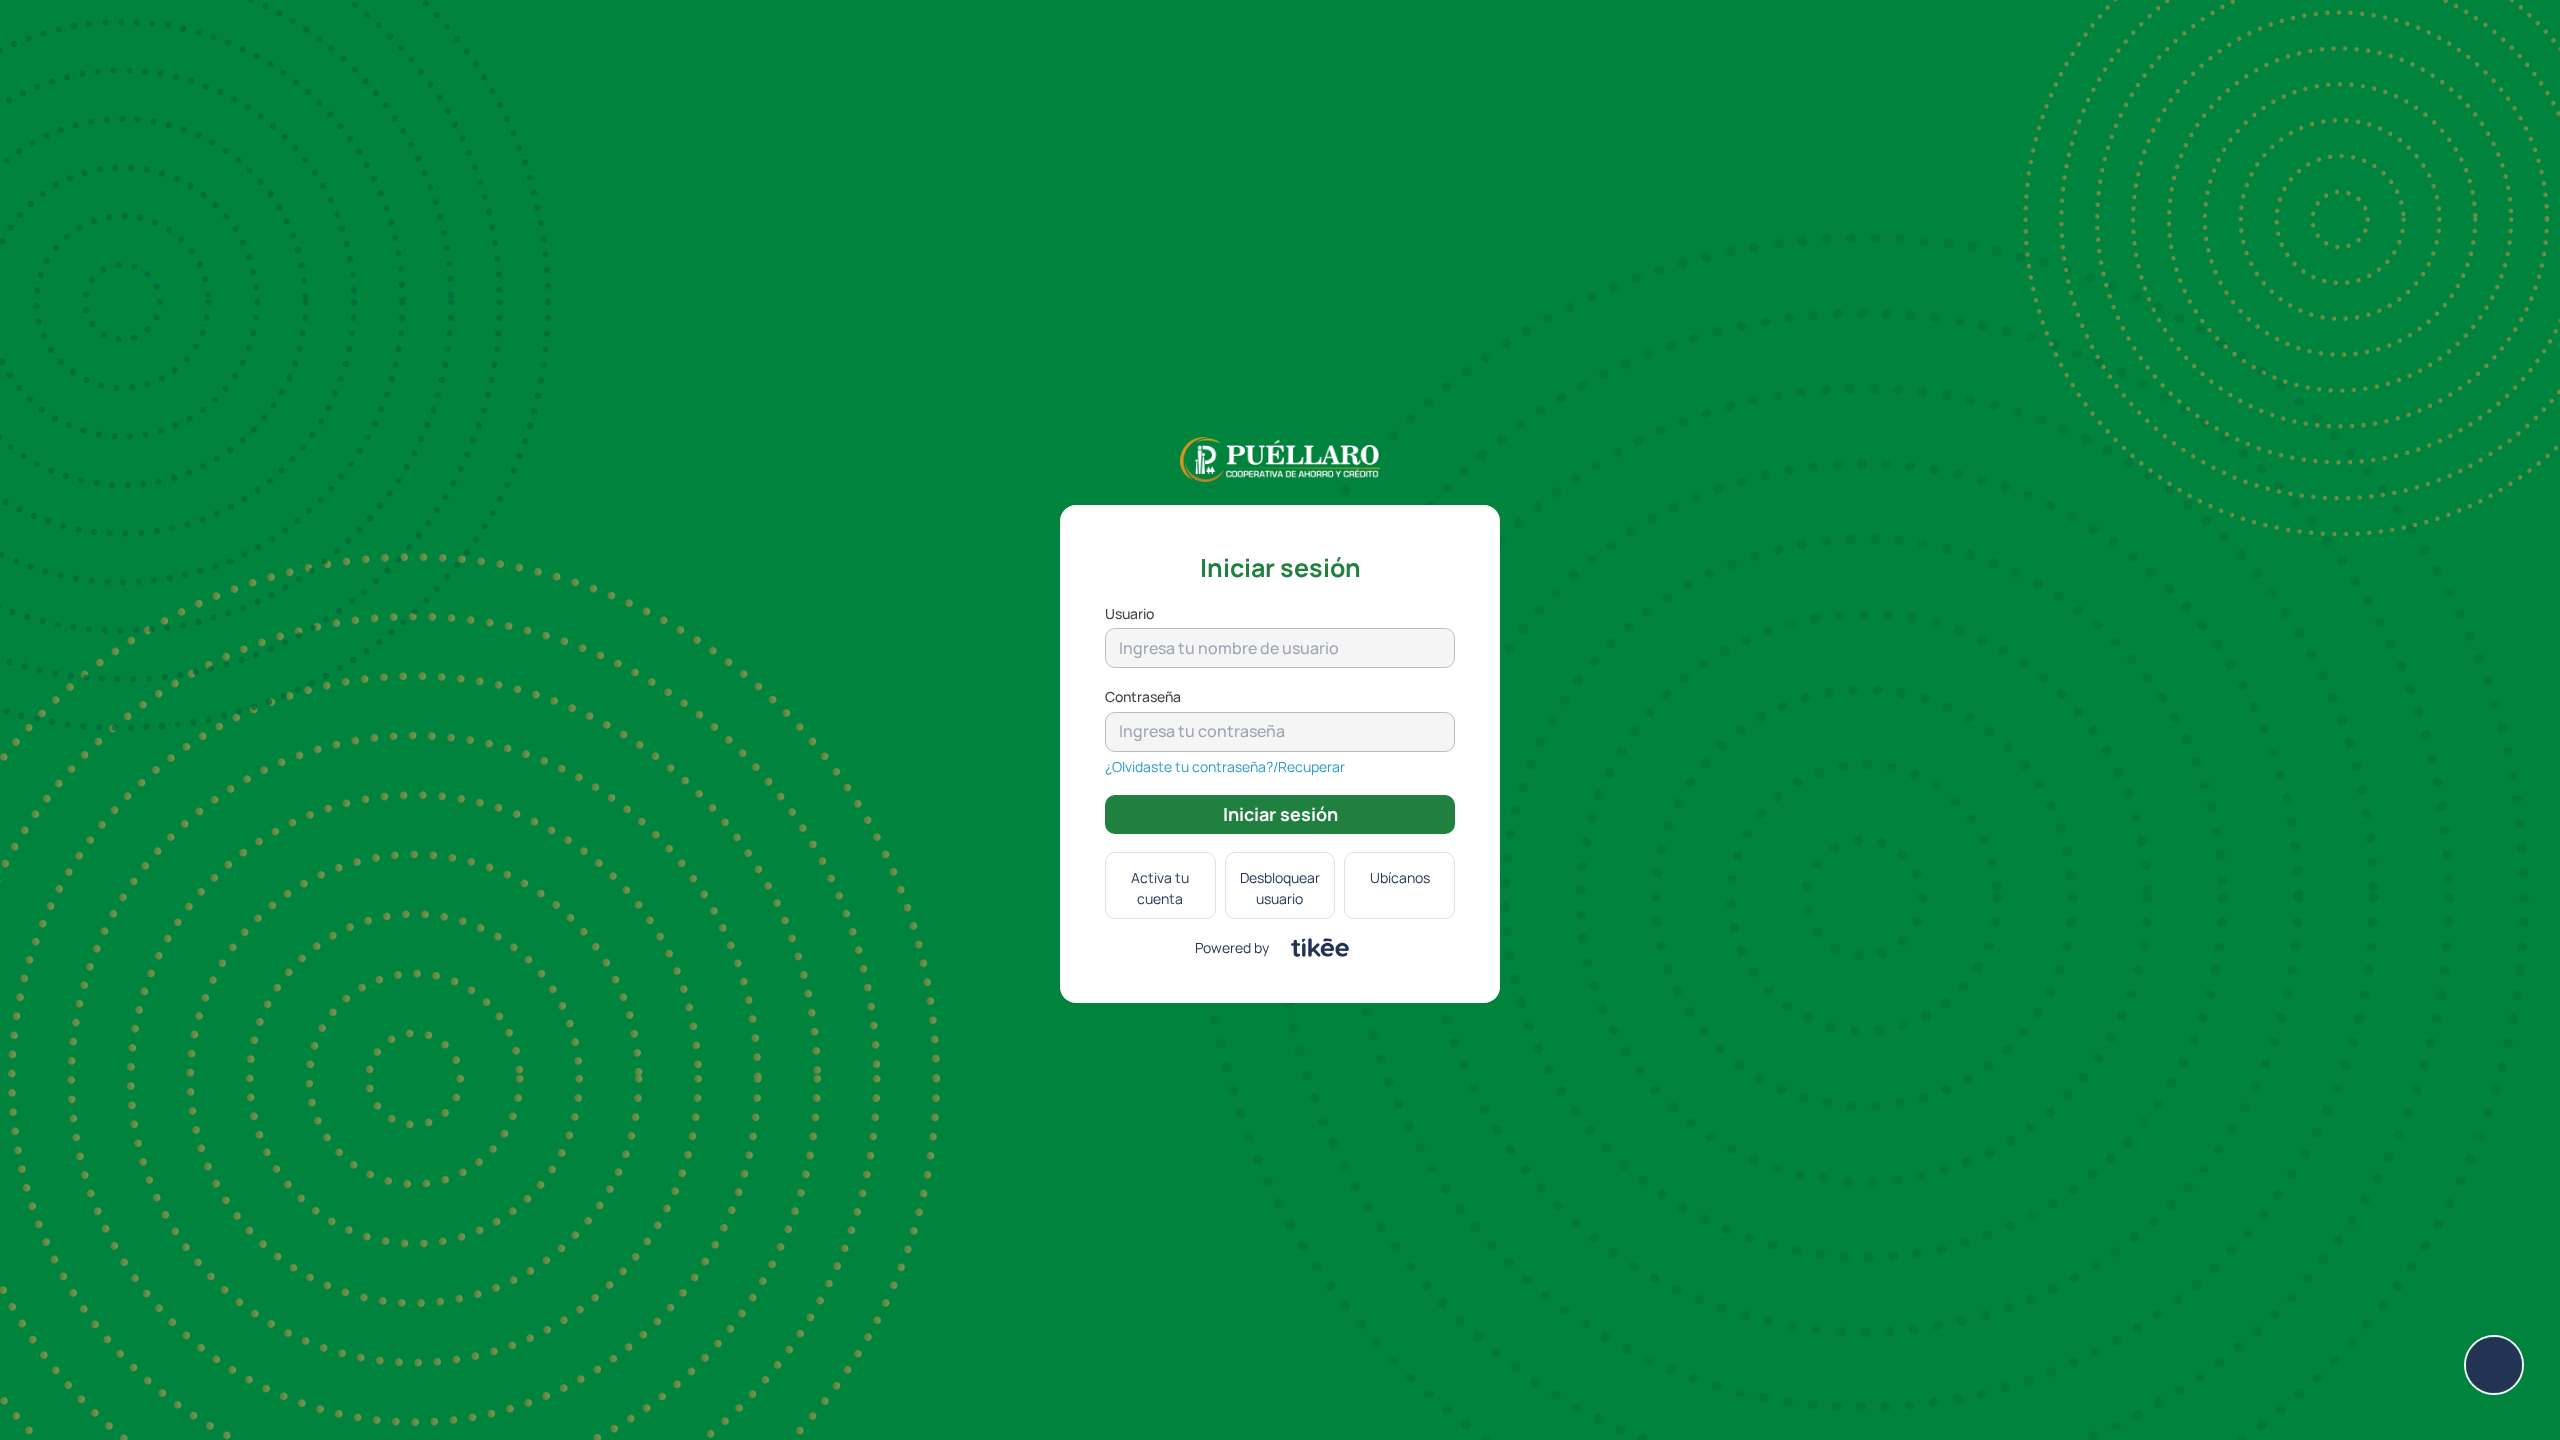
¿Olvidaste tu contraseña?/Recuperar (1225, 766)
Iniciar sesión (1280, 814)
